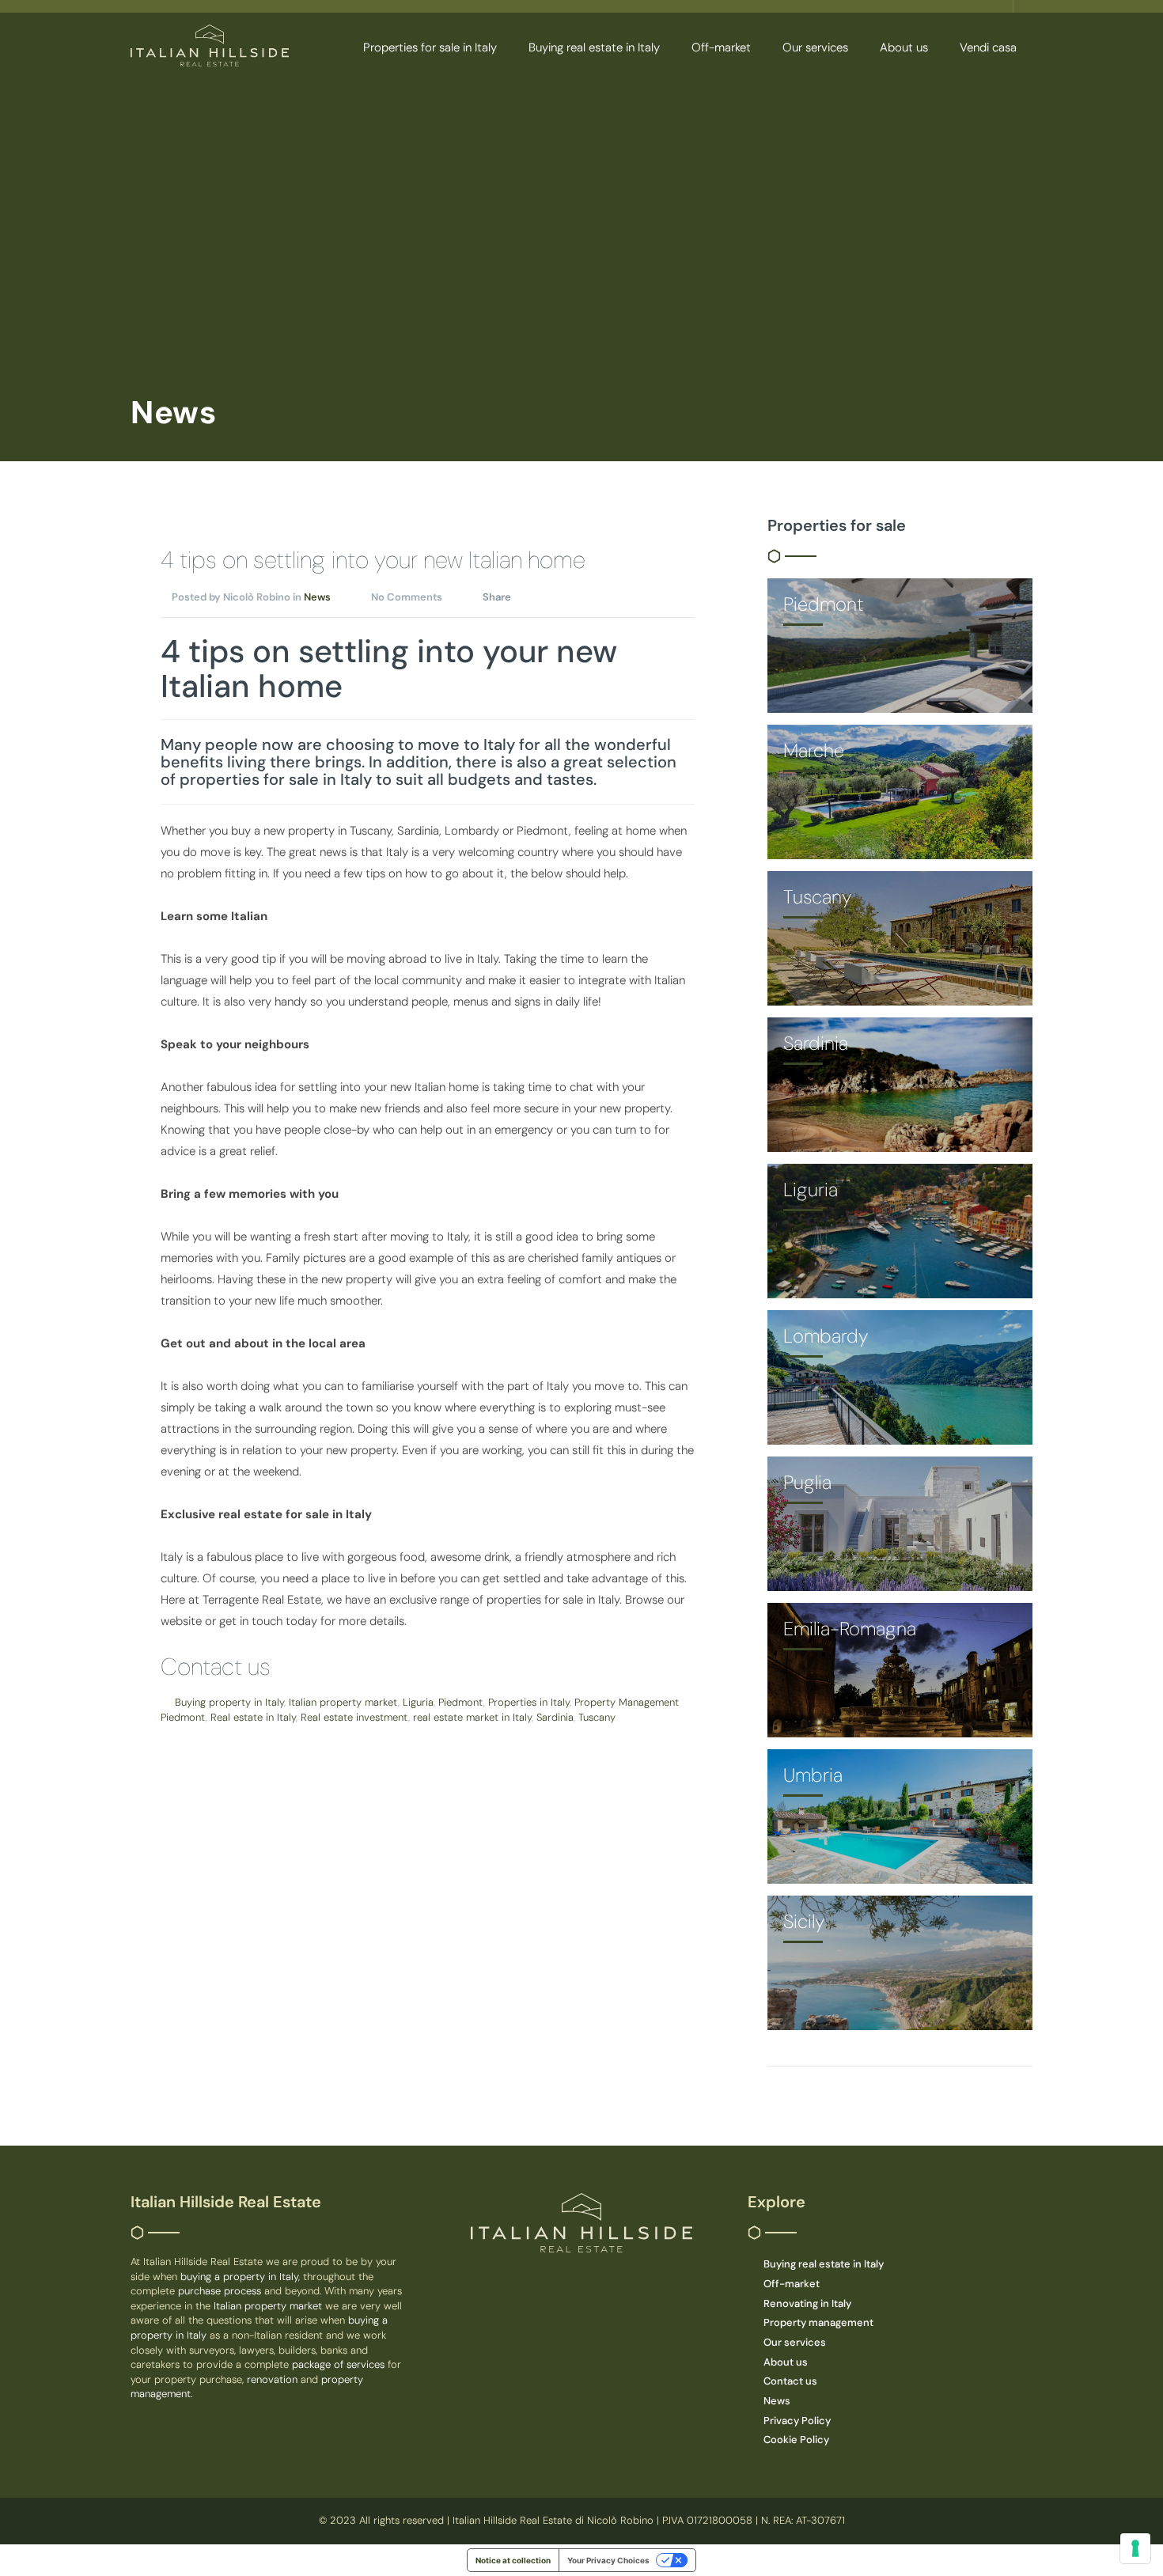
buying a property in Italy (239, 2277)
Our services (815, 47)
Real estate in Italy (253, 1717)
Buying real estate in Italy (594, 47)
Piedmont (461, 1702)
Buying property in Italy (229, 1702)
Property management (818, 2322)
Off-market (721, 47)
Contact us (216, 1667)
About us (904, 47)
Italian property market (343, 1702)
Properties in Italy (529, 1702)
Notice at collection (513, 2560)
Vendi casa (988, 47)
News (317, 597)
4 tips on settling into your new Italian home (373, 560)
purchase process (221, 2291)
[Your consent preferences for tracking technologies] (1135, 2548)
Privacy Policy (797, 2421)
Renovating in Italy (807, 2303)
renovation (274, 2379)
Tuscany (597, 1717)
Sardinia (555, 1717)
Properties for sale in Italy (430, 47)
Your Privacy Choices (608, 2560)
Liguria (418, 1702)
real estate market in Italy (472, 1717)
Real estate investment (354, 1717)
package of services (338, 2364)
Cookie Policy (796, 2440)
